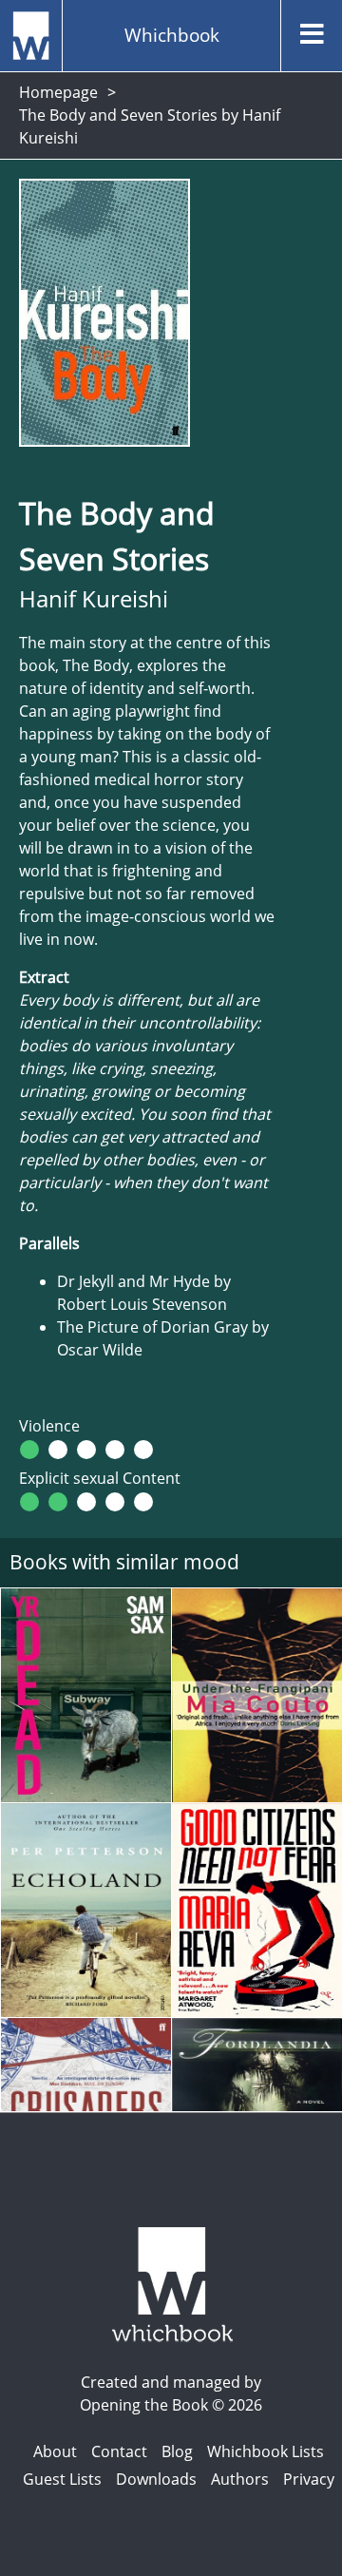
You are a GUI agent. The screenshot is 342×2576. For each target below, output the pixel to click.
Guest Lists (62, 2479)
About (55, 2451)
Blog (177, 2451)
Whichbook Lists (266, 2451)
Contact (119, 2451)
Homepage (58, 92)
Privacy (309, 2479)
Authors (240, 2479)
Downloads (156, 2479)
